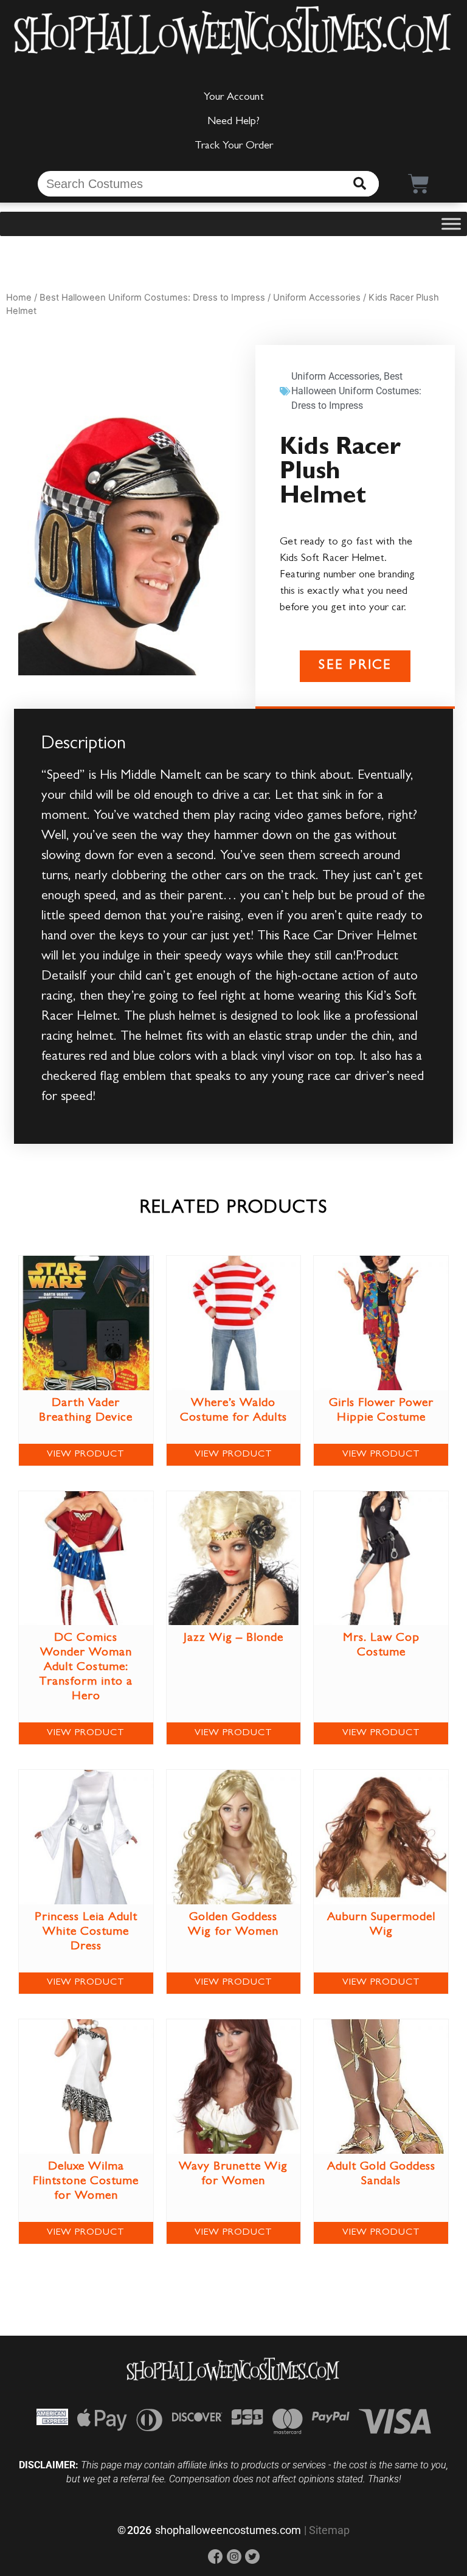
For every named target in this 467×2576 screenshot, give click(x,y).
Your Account (234, 98)
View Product (86, 1455)
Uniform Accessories (317, 298)
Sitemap (329, 2530)
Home (19, 298)
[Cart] (419, 183)
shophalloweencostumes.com (228, 2530)
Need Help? (233, 122)
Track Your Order (234, 147)
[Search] (360, 184)
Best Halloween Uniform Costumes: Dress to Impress (152, 298)
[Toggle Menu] (451, 224)
